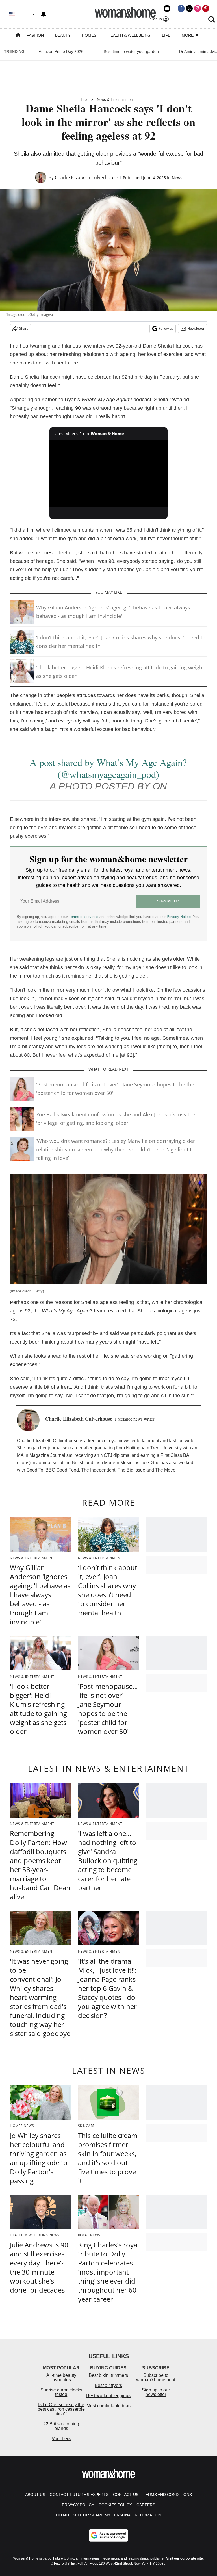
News (177, 178)
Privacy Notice (179, 917)
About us (35, 2495)
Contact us (126, 2495)
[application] (109, 473)
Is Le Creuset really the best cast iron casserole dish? (61, 2409)
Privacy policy (78, 2505)
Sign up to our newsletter (156, 2392)
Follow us (166, 328)
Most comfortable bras (108, 2406)
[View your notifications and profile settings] (44, 14)
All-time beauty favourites (61, 2378)
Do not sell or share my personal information (109, 2515)
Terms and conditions (167, 2495)
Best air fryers (108, 2385)
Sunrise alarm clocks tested (61, 2392)
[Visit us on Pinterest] (206, 8)
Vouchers (61, 2439)
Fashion (35, 35)
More (188, 35)
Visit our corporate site (185, 2558)
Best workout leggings (108, 2396)
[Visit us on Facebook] (181, 8)
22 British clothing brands (61, 2426)
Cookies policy (115, 2505)
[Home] (18, 36)
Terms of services (84, 917)
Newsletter (196, 328)
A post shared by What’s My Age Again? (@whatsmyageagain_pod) (108, 768)
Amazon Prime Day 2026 (61, 51)
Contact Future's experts (79, 2495)
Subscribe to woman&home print (156, 2378)
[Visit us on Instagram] (198, 8)
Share (24, 328)
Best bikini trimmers (108, 2375)
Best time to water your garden (131, 51)
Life (166, 35)
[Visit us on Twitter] (189, 8)
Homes (89, 35)
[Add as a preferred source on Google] (108, 2535)
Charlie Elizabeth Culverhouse (86, 177)
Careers (146, 2505)
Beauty (63, 35)
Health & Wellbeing (129, 35)
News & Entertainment (115, 100)
